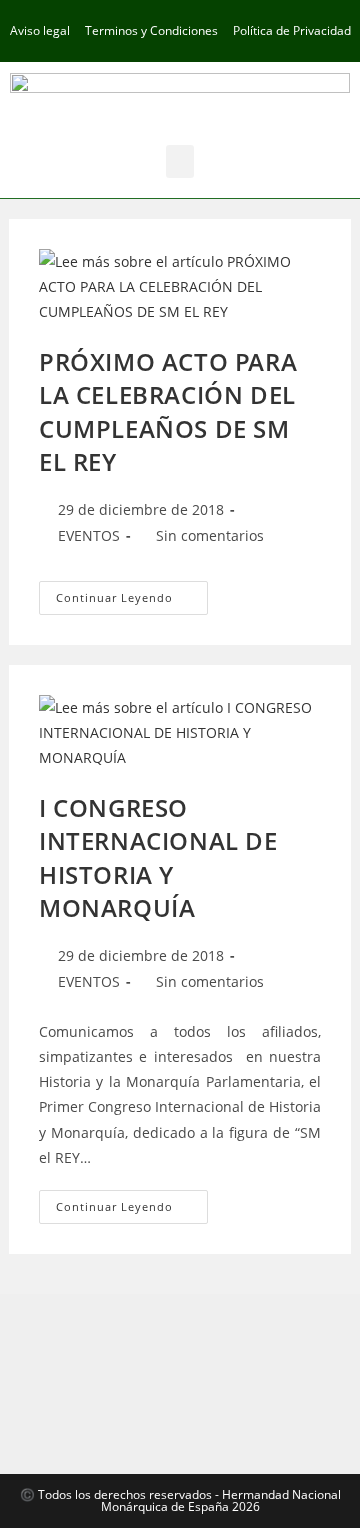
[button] (180, 161)
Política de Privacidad (292, 30)
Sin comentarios (210, 535)
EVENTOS (89, 535)
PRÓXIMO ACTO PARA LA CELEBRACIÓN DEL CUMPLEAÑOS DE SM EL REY (168, 412)
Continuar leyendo (132, 593)
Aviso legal (40, 30)
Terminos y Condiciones (151, 30)
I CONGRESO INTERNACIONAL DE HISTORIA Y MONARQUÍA (158, 858)
